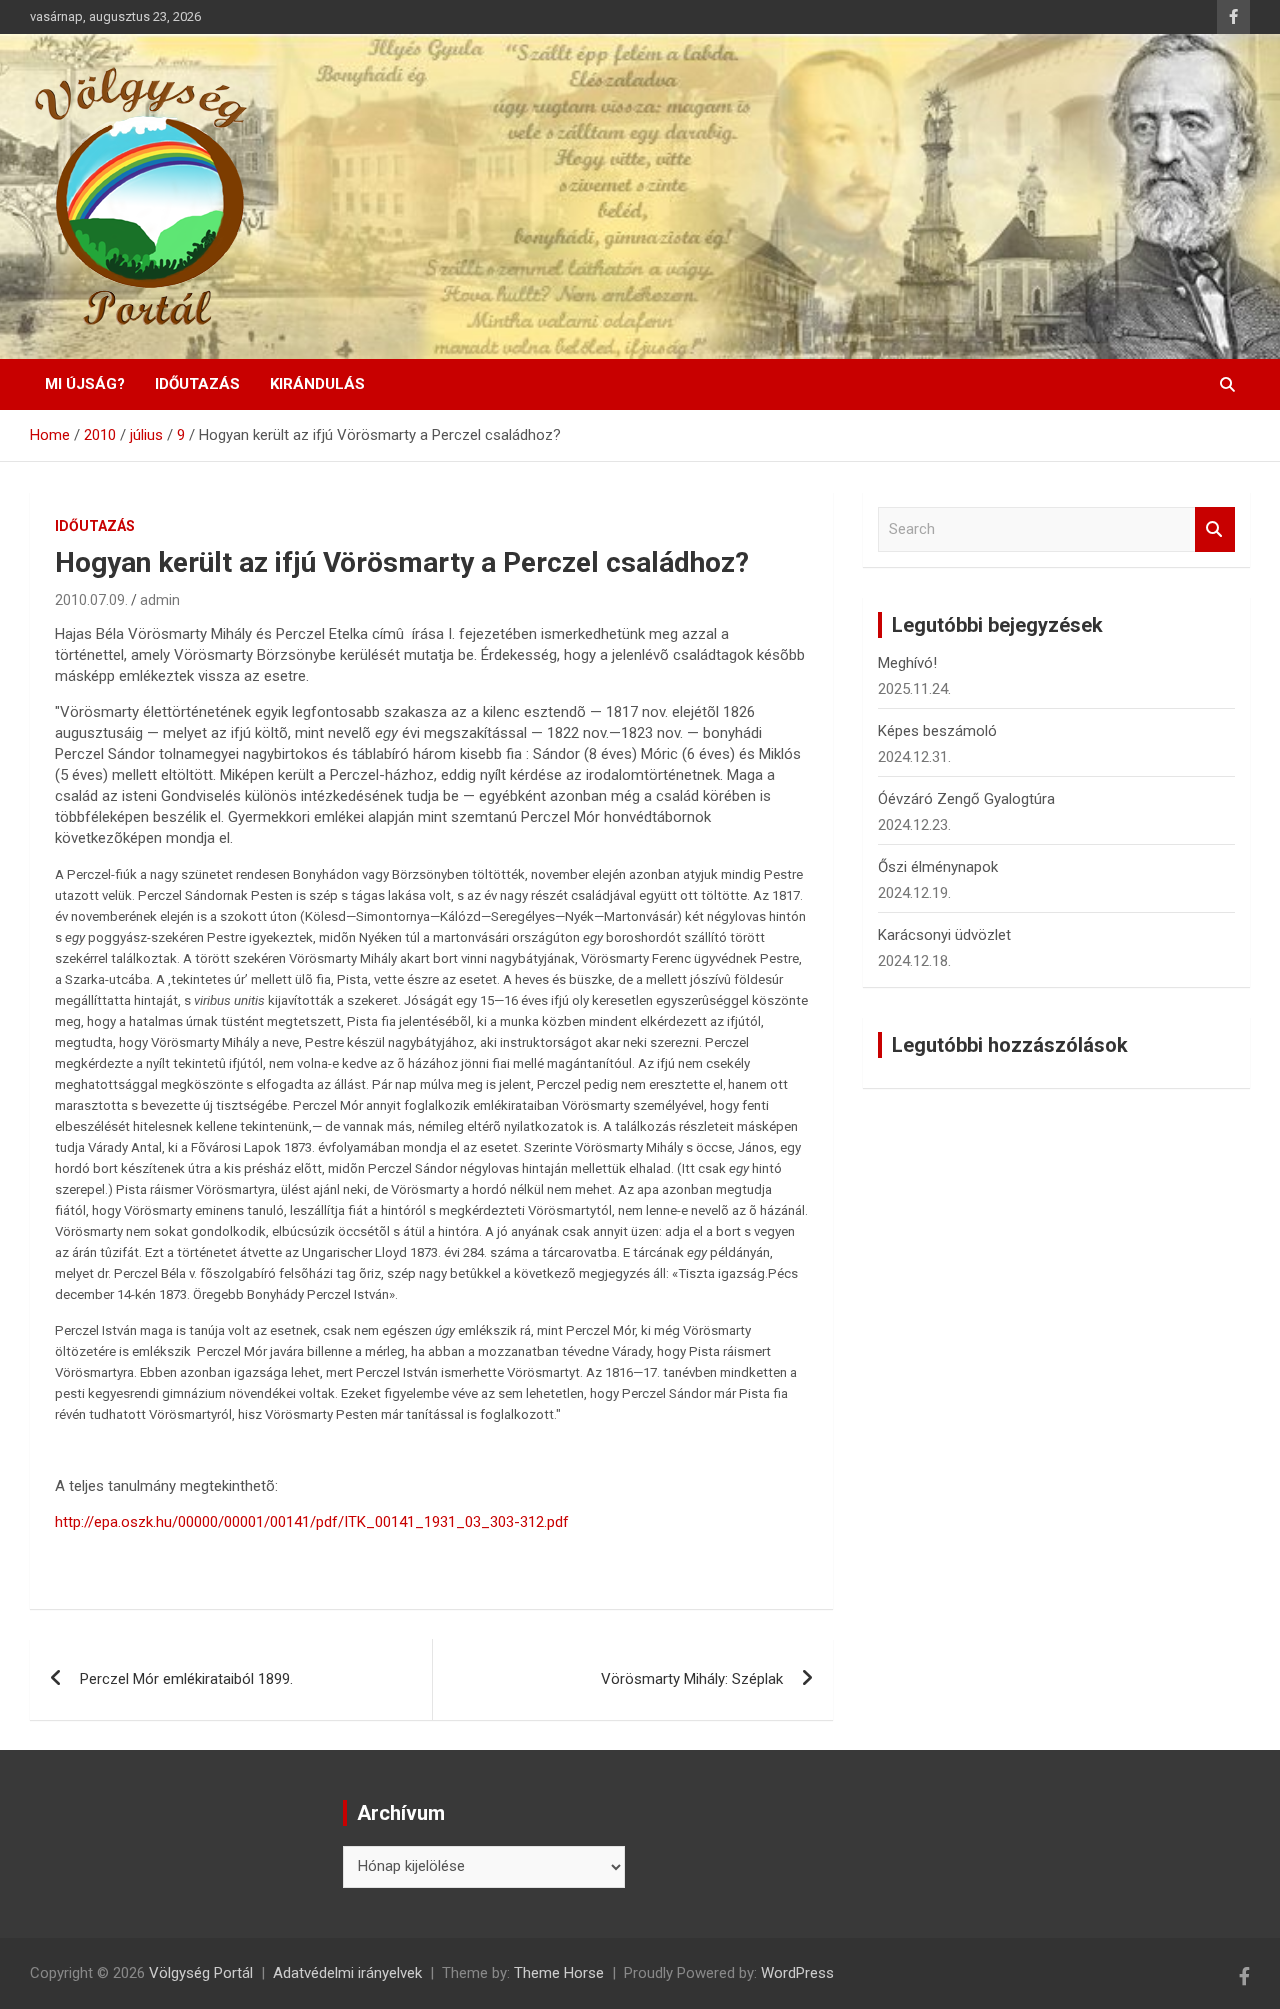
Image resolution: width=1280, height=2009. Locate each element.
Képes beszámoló (937, 731)
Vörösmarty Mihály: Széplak (692, 1679)
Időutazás (197, 384)
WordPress (797, 1973)
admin (160, 600)
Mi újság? (85, 384)
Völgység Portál (201, 1973)
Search (1215, 529)
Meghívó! (907, 663)
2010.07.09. (91, 600)
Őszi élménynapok (938, 867)
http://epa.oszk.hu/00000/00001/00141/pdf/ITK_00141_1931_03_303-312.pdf (312, 1522)
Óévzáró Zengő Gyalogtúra (966, 799)
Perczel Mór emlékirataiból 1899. (186, 1679)
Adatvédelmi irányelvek (347, 1973)
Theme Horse (559, 1973)
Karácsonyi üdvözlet (944, 935)
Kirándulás (317, 384)
